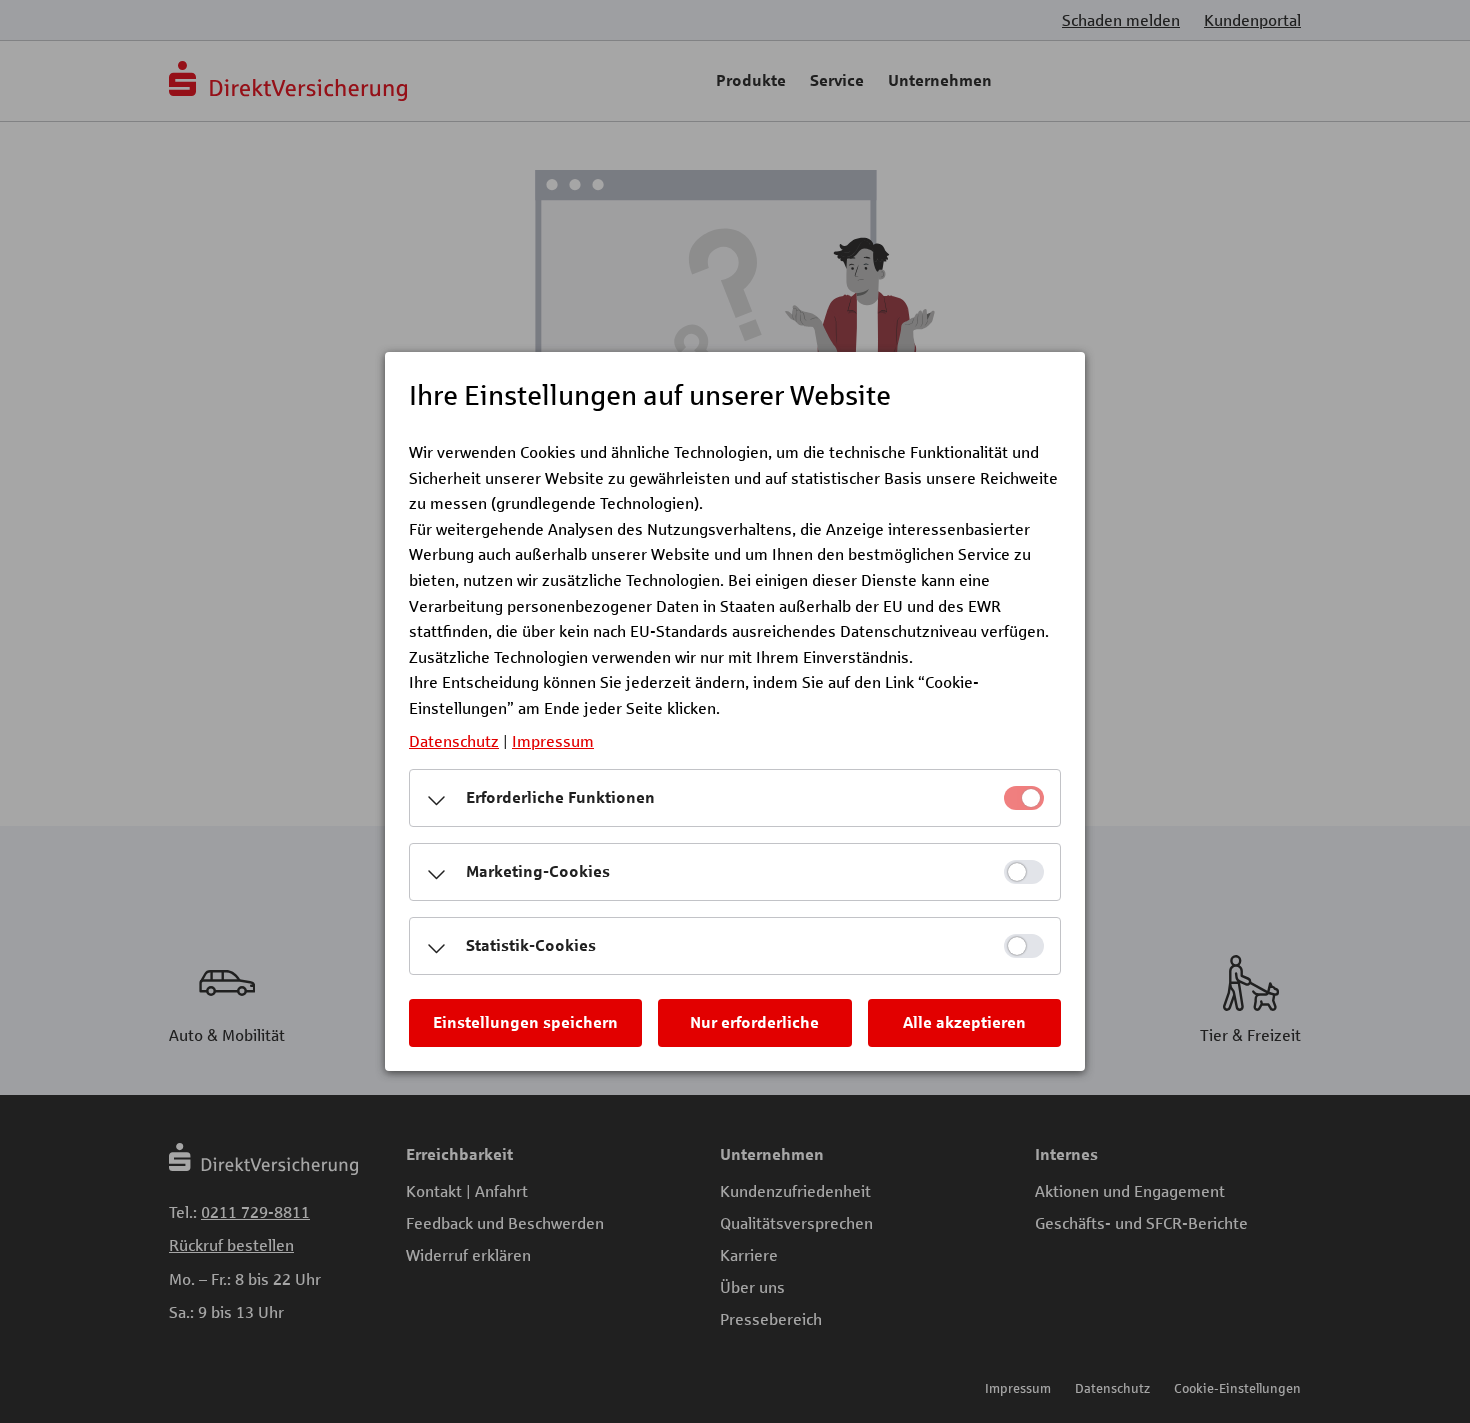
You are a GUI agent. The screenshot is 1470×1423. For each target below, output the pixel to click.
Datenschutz (454, 740)
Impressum (553, 740)
